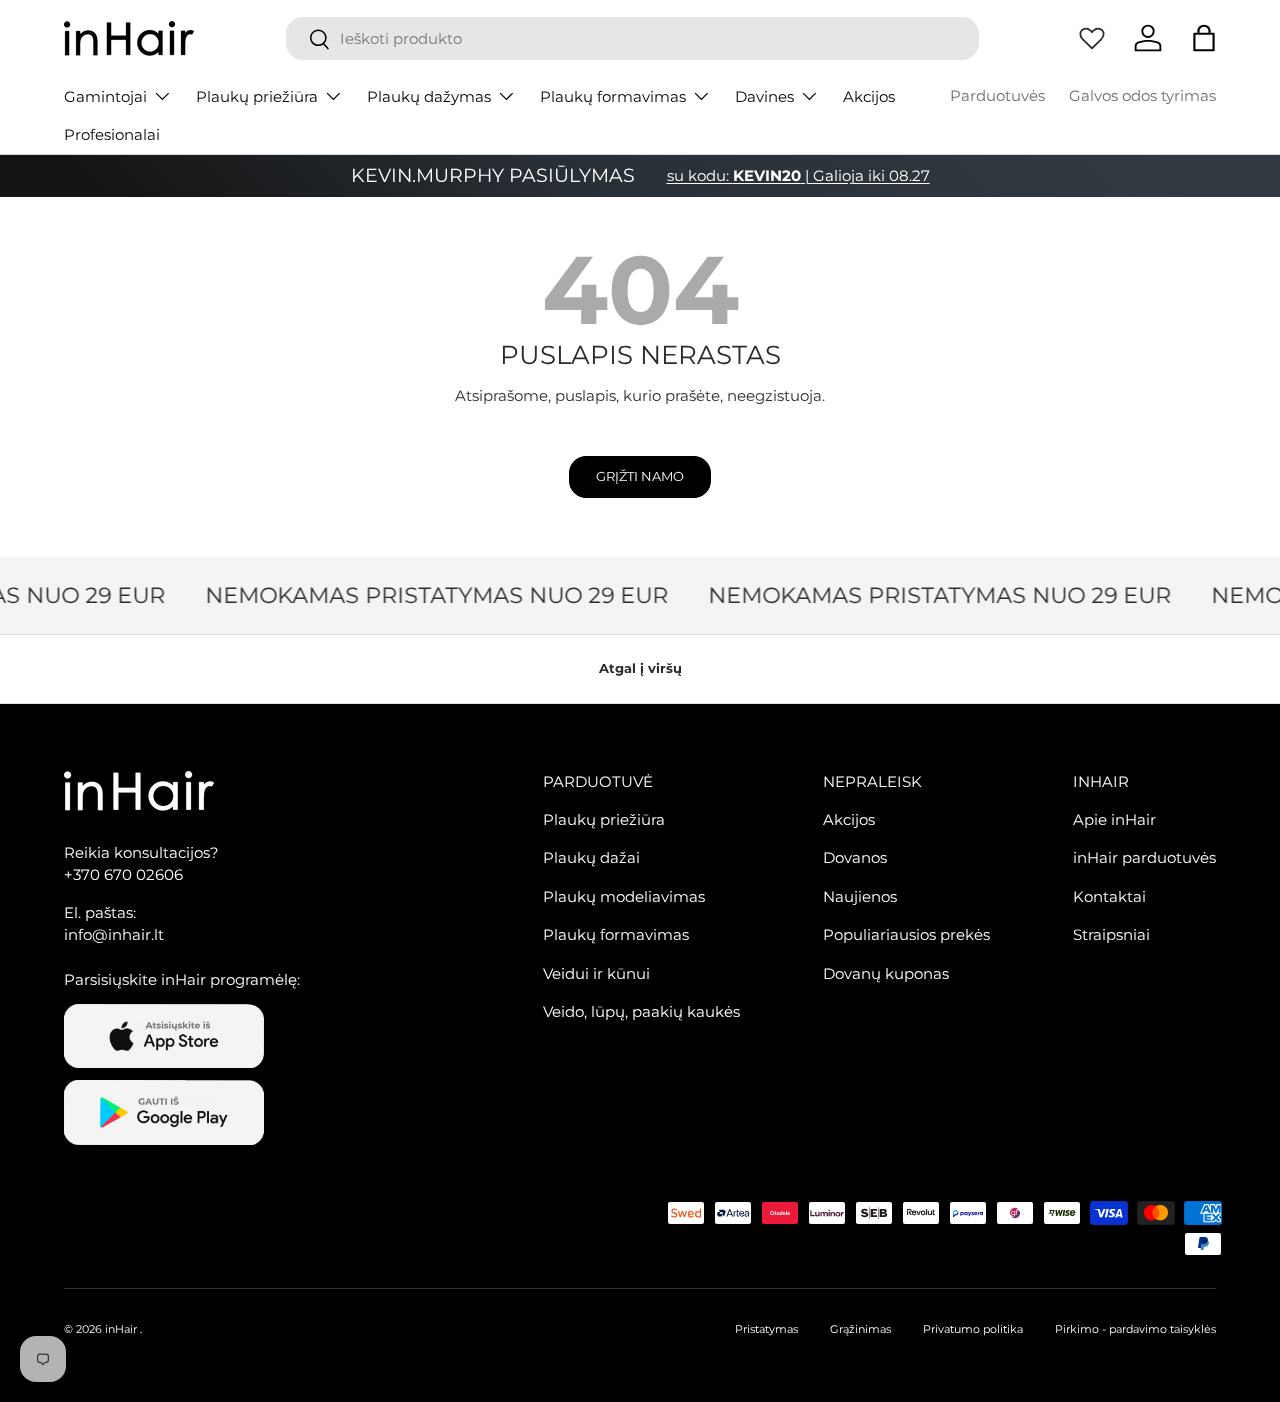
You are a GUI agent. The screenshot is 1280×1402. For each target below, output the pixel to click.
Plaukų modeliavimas (624, 896)
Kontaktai (1109, 896)
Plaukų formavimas (613, 96)
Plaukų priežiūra (257, 96)
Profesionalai (112, 134)
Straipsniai (1111, 934)
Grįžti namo (640, 476)
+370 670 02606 (123, 874)
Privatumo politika (973, 1329)
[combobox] (632, 38)
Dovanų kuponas (886, 973)
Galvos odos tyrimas (1142, 95)
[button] (1204, 38)
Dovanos (855, 857)
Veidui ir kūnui (596, 973)
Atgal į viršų (640, 668)
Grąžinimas (860, 1329)
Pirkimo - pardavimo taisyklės (1135, 1329)
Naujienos (860, 896)
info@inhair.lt (114, 934)
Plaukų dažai (591, 857)
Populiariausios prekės (906, 934)
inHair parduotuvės (1144, 857)
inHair (121, 1329)
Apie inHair (1114, 819)
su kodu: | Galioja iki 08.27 (798, 175)
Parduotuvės (997, 95)
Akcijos (869, 96)
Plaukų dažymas (429, 96)
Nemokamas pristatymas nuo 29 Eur (430, 595)
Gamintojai (105, 96)
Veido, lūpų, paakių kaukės (641, 1011)
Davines (764, 96)
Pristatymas (766, 1329)
